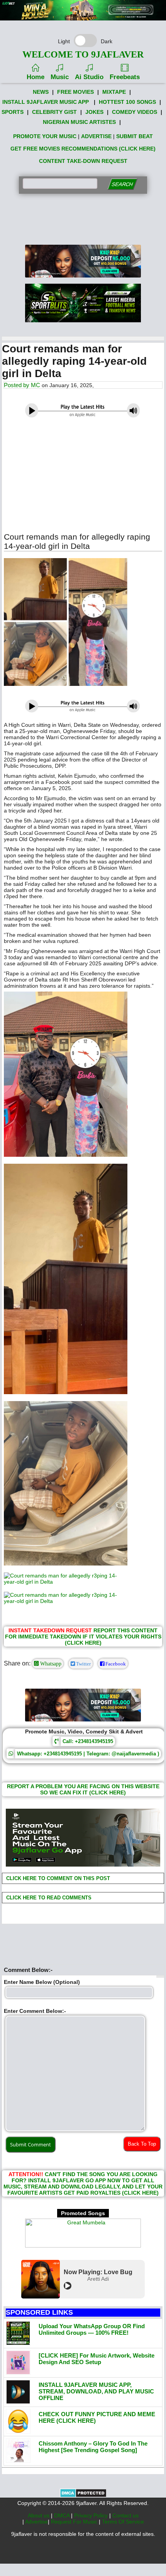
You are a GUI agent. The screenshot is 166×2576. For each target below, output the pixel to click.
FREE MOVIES (75, 92)
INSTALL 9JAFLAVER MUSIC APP (46, 102)
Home (36, 77)
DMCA (63, 2515)
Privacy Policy (92, 2515)
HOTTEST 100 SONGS (127, 102)
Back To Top (142, 2144)
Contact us (125, 2515)
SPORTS (13, 112)
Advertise (36, 2522)
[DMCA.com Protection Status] (83, 2496)
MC (36, 385)
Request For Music (75, 2522)
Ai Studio (89, 77)
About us (39, 2515)
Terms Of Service (123, 2522)
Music (60, 77)
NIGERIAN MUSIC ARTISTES (79, 122)
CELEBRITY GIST (54, 112)
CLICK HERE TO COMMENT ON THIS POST (57, 1878)
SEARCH (122, 184)
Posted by (17, 385)
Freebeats (125, 77)
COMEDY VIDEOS (135, 112)
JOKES (94, 112)
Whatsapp (50, 1664)
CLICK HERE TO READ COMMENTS (48, 1898)
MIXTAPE (114, 92)
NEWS (41, 92)
